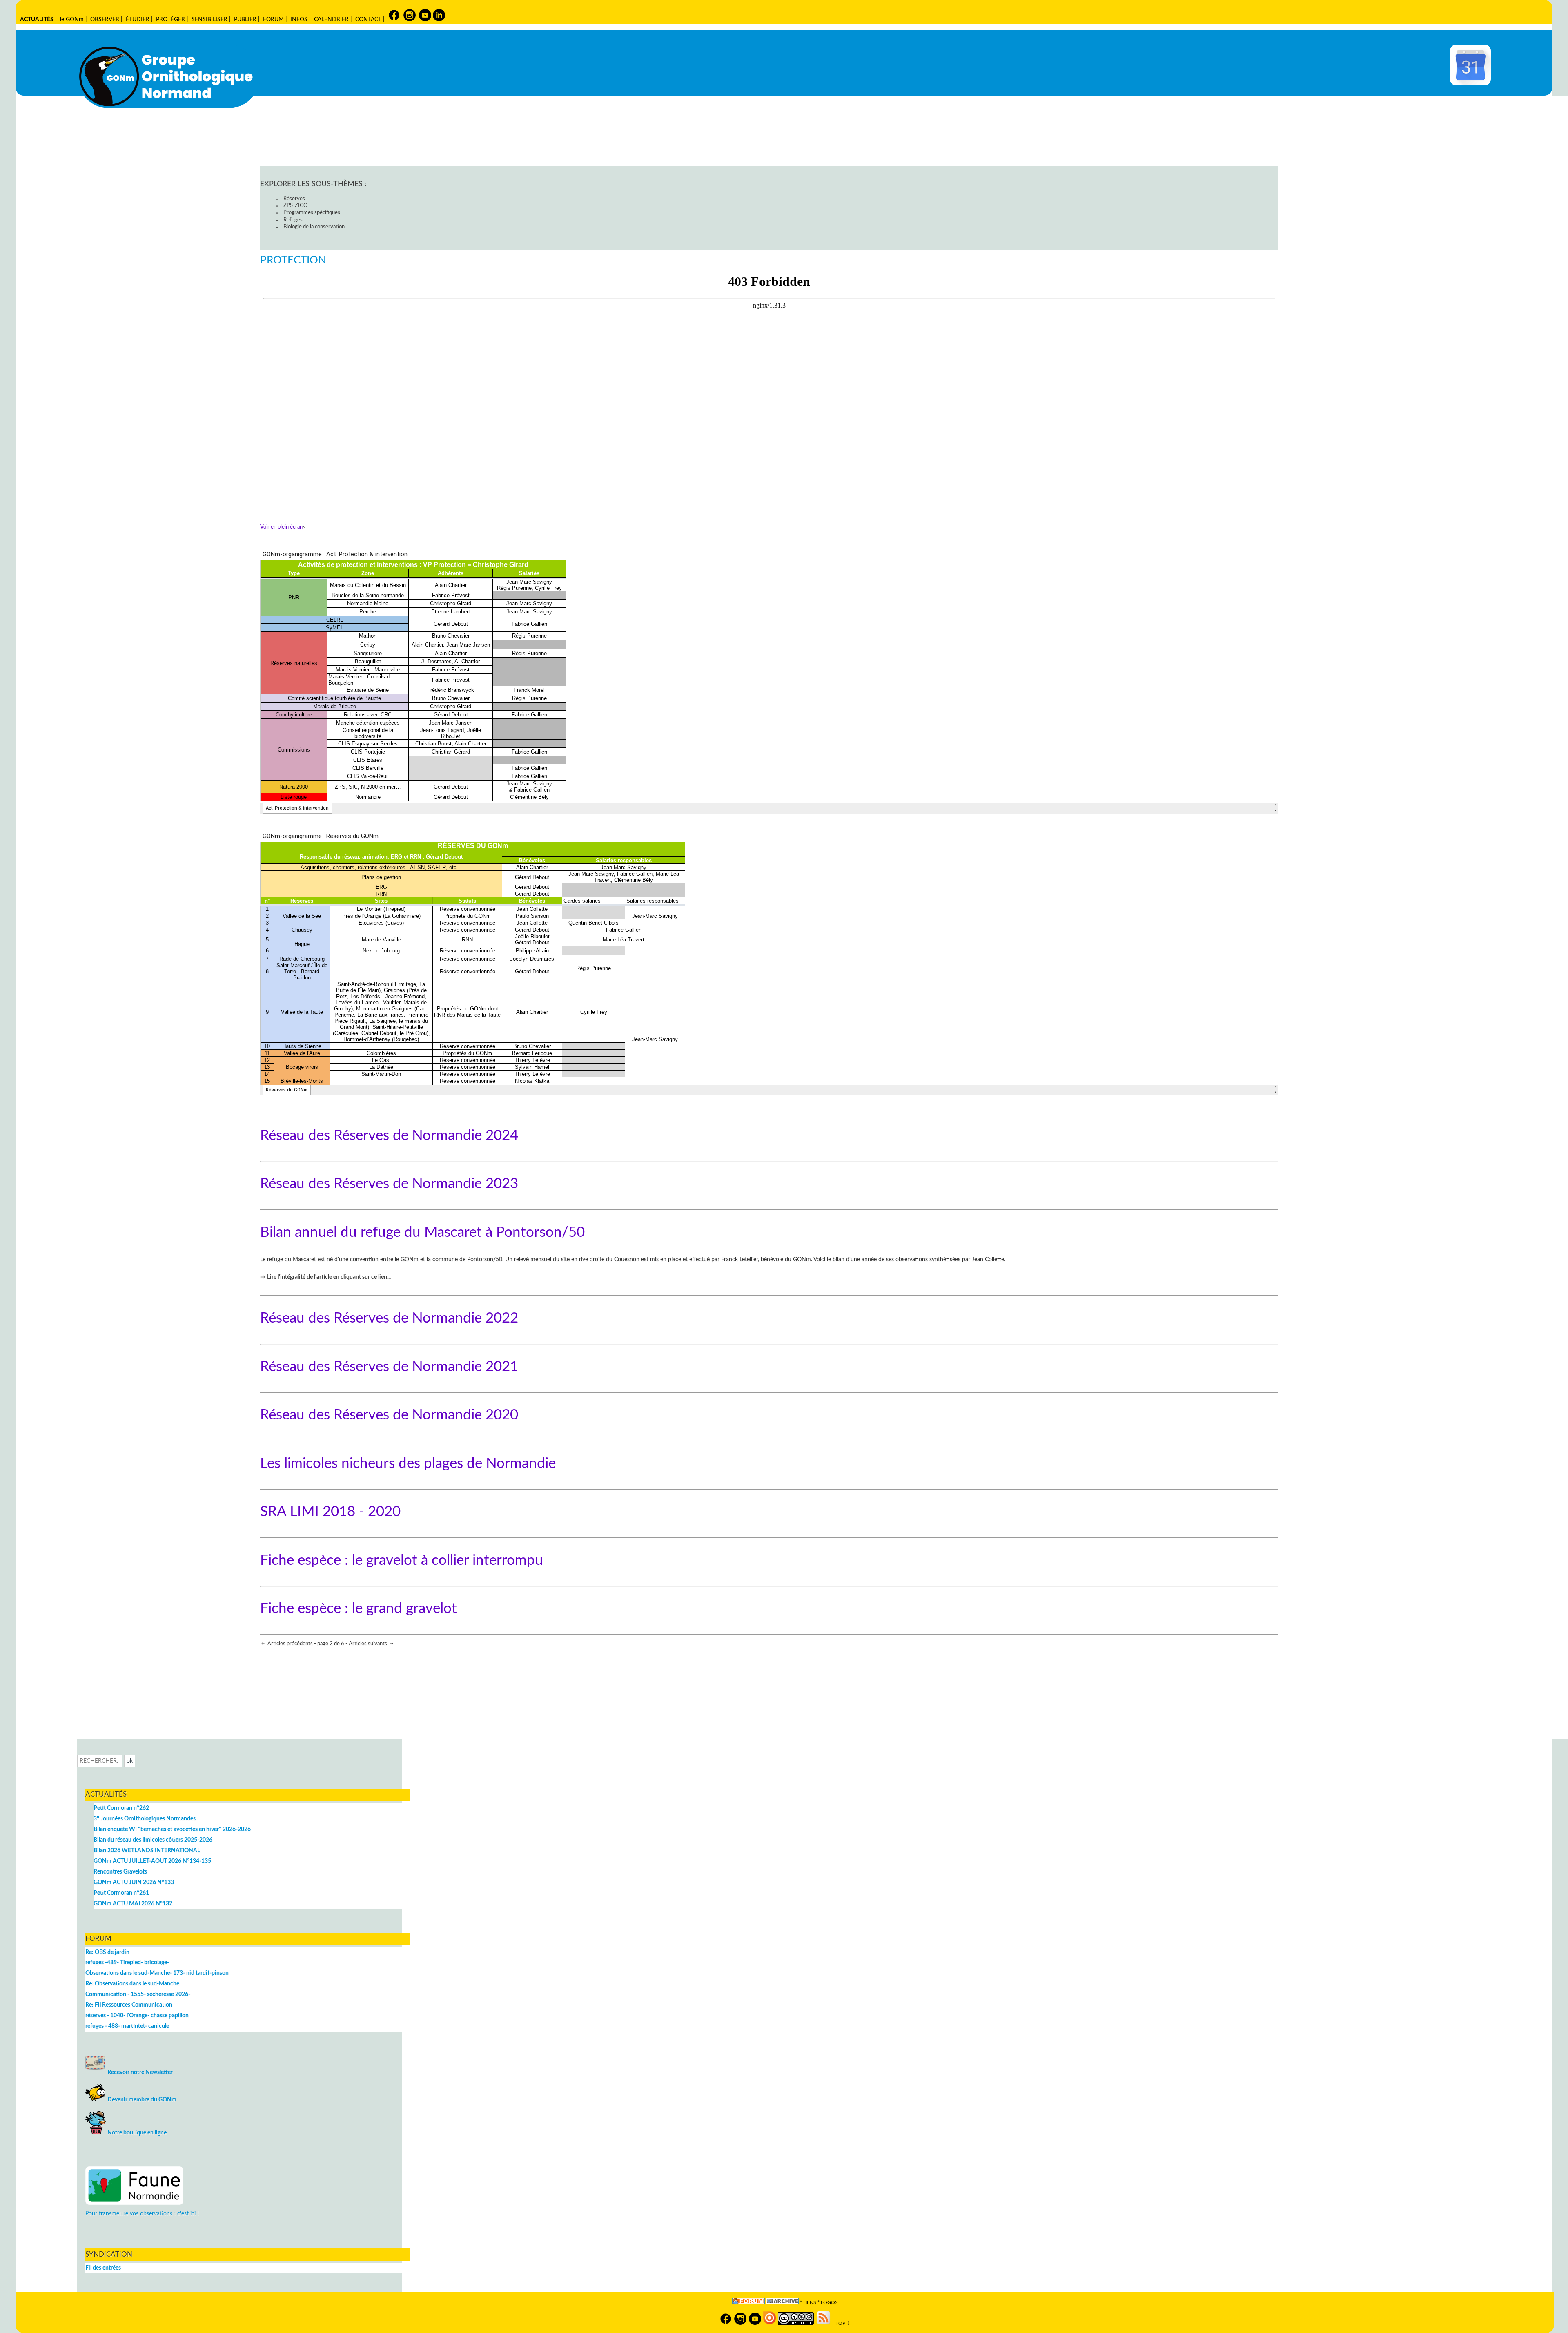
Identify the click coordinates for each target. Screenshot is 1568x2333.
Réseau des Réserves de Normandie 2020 (389, 1415)
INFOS (299, 19)
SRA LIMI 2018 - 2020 (330, 1512)
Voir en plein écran (281, 527)
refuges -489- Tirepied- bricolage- (127, 1962)
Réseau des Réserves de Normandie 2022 (389, 1318)
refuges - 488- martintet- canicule (127, 2026)
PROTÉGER (170, 19)
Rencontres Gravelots (120, 1872)
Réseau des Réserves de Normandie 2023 (389, 1184)
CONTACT (368, 19)
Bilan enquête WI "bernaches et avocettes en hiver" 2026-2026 (172, 1829)
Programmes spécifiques (312, 213)
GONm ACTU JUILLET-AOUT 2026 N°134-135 (152, 1861)
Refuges (293, 220)
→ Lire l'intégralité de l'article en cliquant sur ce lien (324, 1277)
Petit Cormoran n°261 (121, 1893)
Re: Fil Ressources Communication (129, 2005)
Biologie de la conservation (314, 227)
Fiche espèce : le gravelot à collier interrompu (402, 1560)
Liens (810, 2303)
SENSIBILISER (209, 19)
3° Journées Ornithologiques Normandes (145, 1819)
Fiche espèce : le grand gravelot (359, 1609)
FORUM (273, 19)
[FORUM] (748, 2303)
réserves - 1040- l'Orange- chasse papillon (137, 2015)
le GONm (72, 19)
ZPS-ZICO (295, 206)
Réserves (294, 199)
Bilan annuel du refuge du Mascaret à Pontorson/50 (422, 1232)
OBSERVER (105, 19)
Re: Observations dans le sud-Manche (132, 1984)
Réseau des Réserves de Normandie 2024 (389, 1136)
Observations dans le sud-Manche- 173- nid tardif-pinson (157, 1973)
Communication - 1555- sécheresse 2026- (138, 1994)
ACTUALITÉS (37, 19)
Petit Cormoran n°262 (121, 1808)
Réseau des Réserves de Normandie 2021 (389, 1367)
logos (829, 2303)
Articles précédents (290, 1644)
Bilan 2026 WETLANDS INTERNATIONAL (147, 1850)
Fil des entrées (103, 2268)
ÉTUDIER (138, 19)
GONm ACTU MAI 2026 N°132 (133, 1904)
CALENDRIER (331, 19)
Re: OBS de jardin (107, 1952)
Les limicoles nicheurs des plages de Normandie (408, 1464)
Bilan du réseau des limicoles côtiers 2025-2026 (153, 1840)
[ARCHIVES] (782, 2303)
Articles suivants (369, 1644)
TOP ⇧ (841, 2323)
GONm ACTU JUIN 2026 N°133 (134, 1882)
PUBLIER (245, 19)
